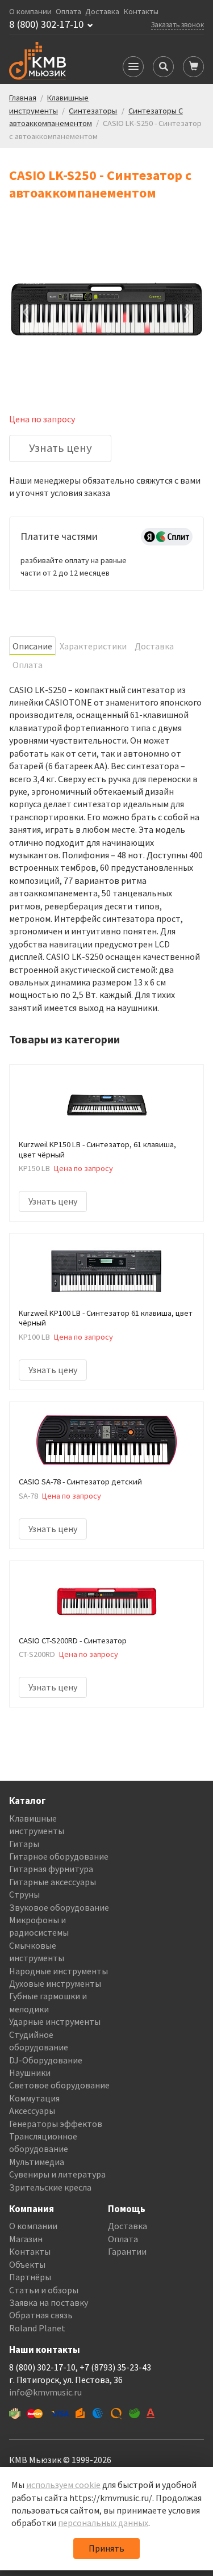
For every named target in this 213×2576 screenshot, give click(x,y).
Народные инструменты (59, 1971)
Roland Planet (37, 2328)
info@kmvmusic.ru (45, 2392)
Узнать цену (60, 448)
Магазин (26, 2239)
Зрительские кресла (50, 2187)
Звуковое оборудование (59, 1907)
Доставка (102, 12)
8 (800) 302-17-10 (46, 24)
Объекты (27, 2264)
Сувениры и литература (57, 2174)
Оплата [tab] (28, 665)
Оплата (68, 12)
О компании (30, 12)
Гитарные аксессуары (53, 1882)
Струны (24, 1894)
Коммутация (34, 2098)
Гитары (24, 1844)
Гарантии (127, 2251)
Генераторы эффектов (56, 2124)
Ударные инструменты (55, 2021)
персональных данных (103, 2523)
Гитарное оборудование (59, 1856)
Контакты (141, 12)
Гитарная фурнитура (51, 1869)
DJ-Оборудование (46, 2060)
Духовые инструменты (55, 1983)
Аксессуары (32, 2111)
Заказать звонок (177, 24)
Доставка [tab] (154, 646)
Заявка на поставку (49, 2302)
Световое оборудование (59, 2085)
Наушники (30, 2072)
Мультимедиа (37, 2162)
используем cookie (63, 2485)
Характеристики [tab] (93, 646)
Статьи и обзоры (44, 2290)
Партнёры (30, 2277)
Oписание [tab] (32, 646)
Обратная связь (41, 2315)
